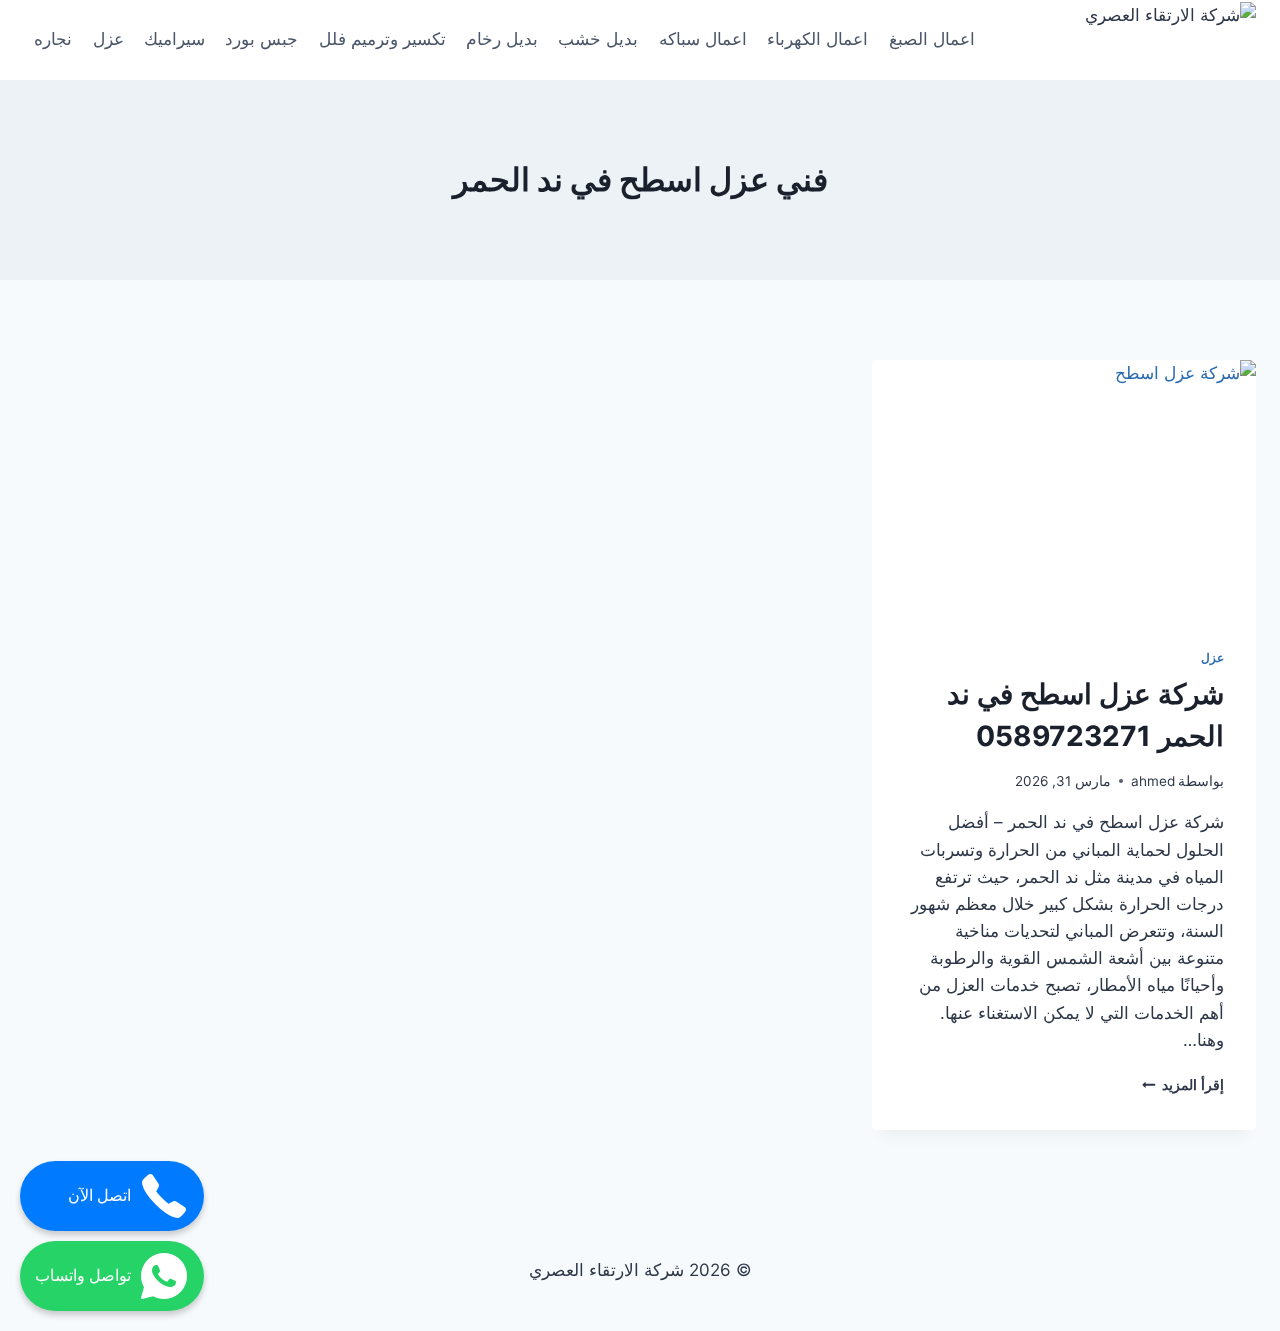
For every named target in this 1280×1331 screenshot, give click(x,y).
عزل (108, 39)
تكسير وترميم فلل (382, 39)
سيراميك (174, 39)
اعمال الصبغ (932, 39)
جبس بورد (261, 39)
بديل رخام (502, 39)
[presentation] (1064, 488)
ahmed (1153, 781)
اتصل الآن (99, 1195)
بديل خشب (598, 39)
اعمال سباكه (703, 39)
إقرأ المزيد (1183, 1085)
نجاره (53, 39)
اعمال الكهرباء (817, 39)
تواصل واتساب (83, 1275)
